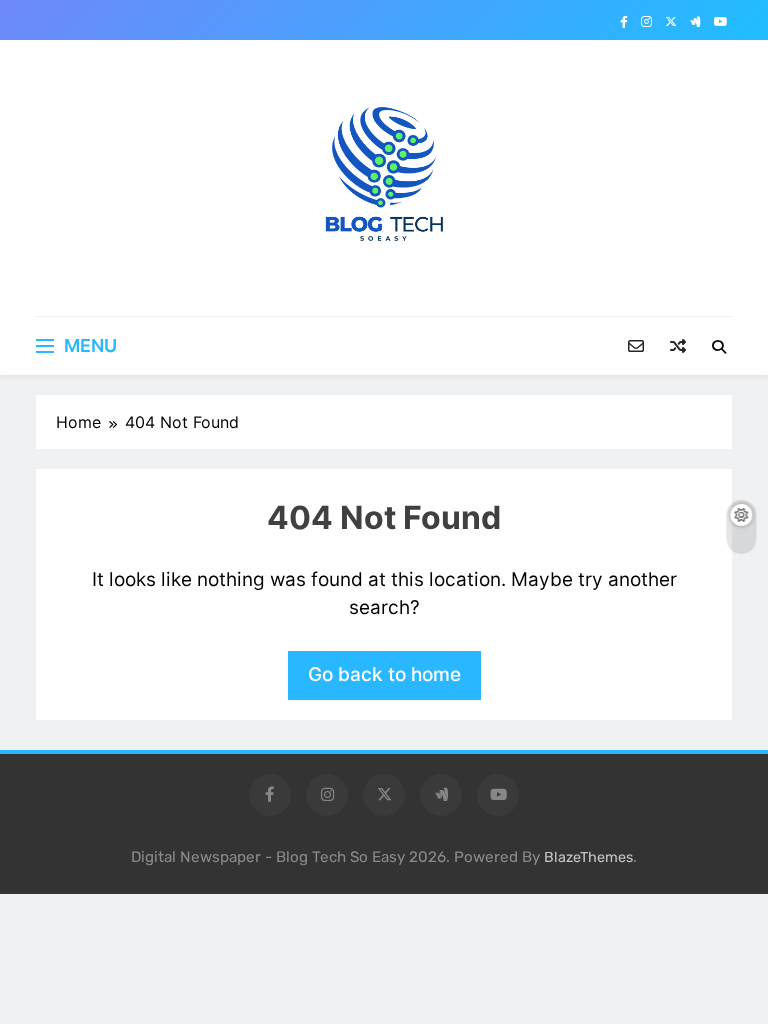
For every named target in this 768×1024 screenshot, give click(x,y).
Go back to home (384, 674)
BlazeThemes (588, 857)
